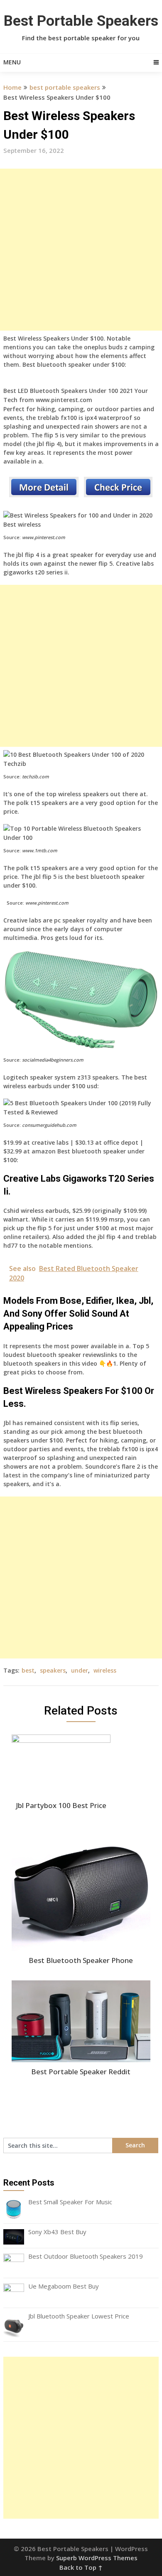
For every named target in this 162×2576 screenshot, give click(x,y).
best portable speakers (65, 87)
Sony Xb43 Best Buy (57, 2232)
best (28, 1670)
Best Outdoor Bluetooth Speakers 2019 (86, 2256)
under (80, 1670)
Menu (12, 62)
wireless (105, 1670)
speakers (53, 1670)
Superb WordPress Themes (97, 2558)
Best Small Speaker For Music (70, 2202)
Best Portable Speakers (81, 21)
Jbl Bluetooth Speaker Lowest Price (79, 2316)
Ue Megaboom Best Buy (64, 2286)
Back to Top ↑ (81, 2567)
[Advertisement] (81, 250)
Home (12, 87)
